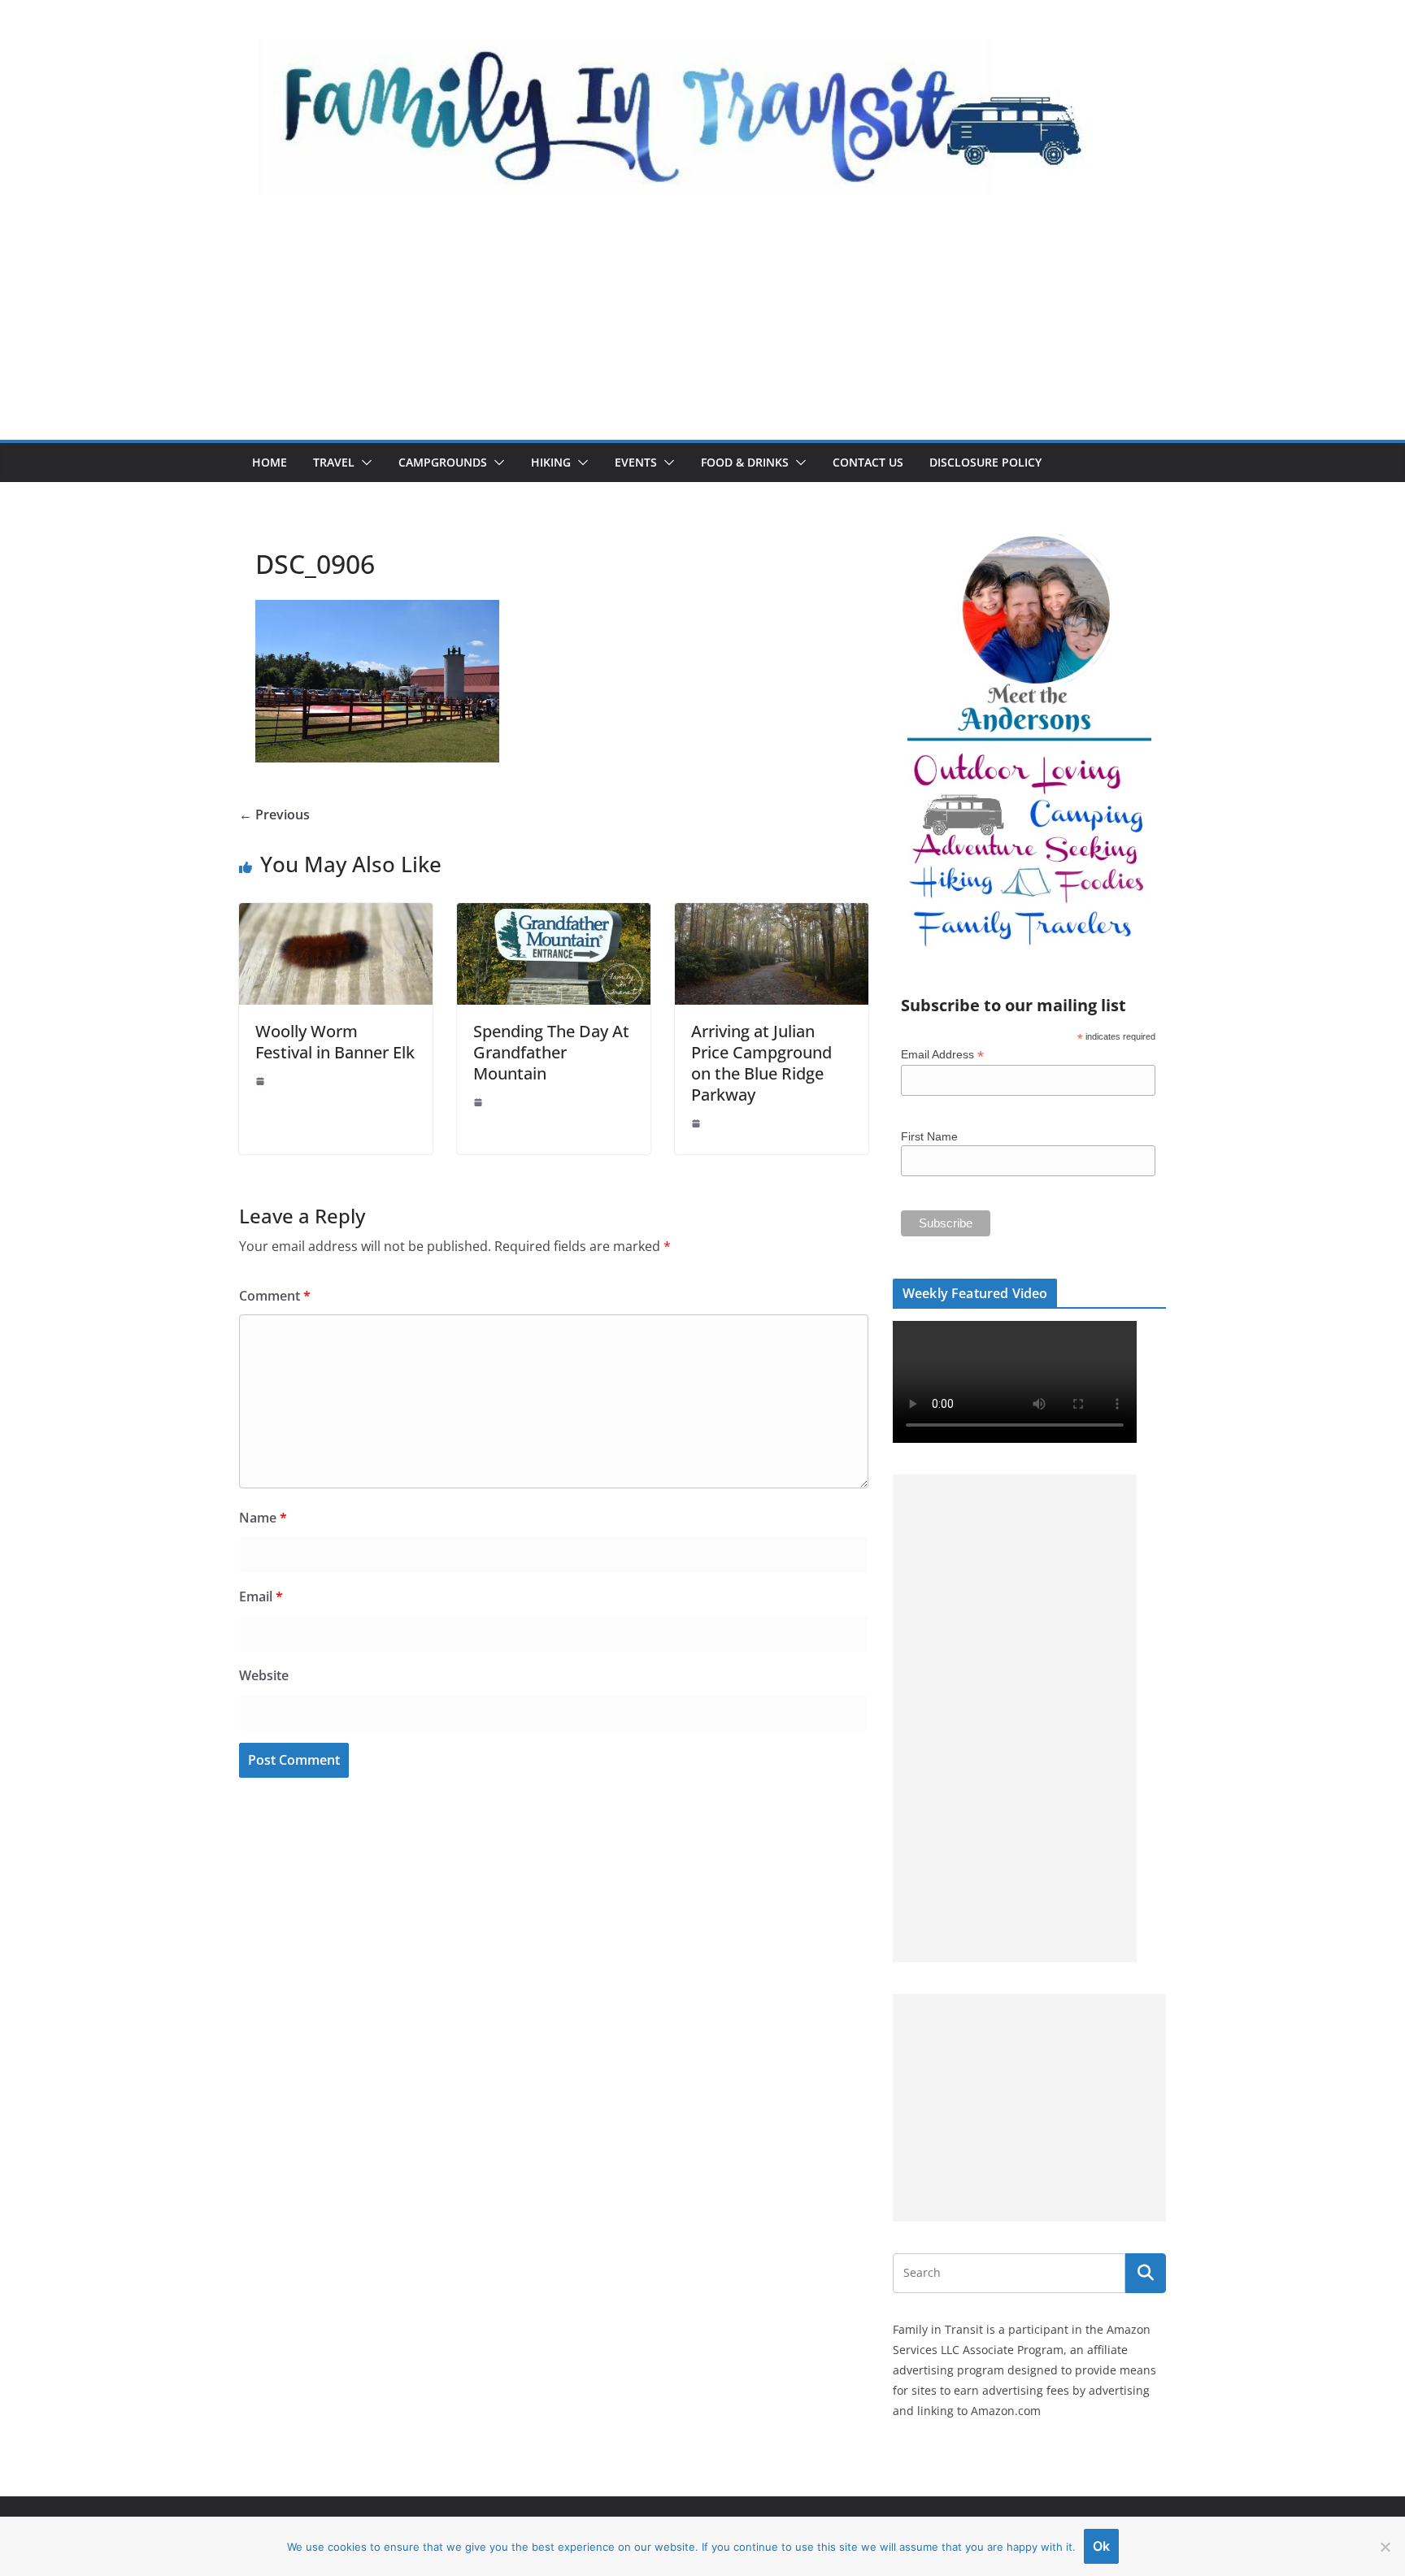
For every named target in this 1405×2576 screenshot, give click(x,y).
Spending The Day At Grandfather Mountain (551, 1052)
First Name (929, 1136)
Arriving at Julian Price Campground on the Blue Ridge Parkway (761, 1063)
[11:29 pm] (480, 1102)
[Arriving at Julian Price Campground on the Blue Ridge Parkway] (772, 914)
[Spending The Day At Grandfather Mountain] (554, 914)
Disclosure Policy (985, 462)
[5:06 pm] (698, 1123)
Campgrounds (443, 462)
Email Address (942, 1055)
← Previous (274, 815)
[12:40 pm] (262, 1081)
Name (263, 1518)
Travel (334, 462)
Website (264, 1675)
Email (261, 1596)
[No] (1385, 2547)
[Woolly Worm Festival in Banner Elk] (336, 914)
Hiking (551, 462)
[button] (363, 463)
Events (636, 462)
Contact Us (868, 462)
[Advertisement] (702, 318)
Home (270, 462)
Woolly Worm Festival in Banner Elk (335, 1042)
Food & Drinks (745, 462)
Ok (1101, 2546)
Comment (275, 1296)
